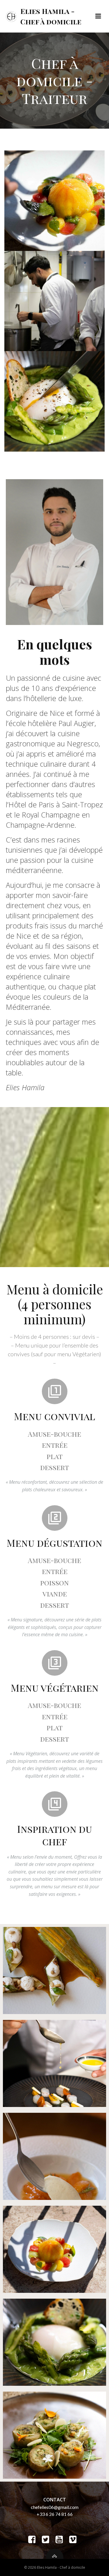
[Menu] (98, 16)
